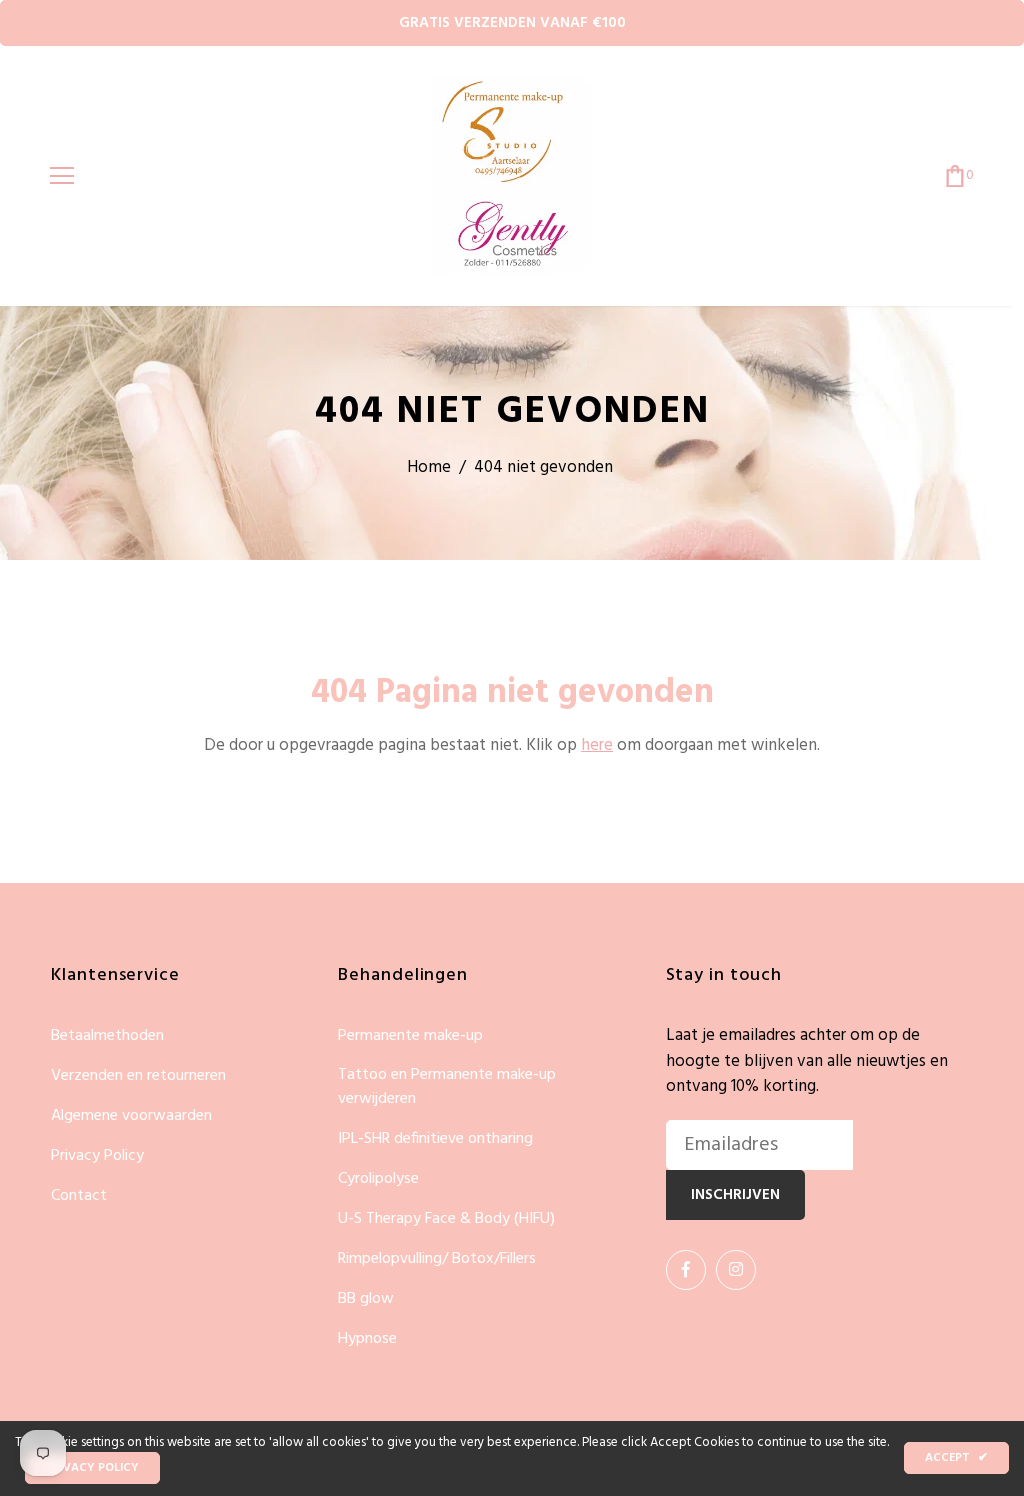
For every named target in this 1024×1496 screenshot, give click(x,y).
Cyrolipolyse (378, 1179)
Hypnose (367, 1339)
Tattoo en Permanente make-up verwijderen (447, 1087)
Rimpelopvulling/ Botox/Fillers (437, 1259)
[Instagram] (736, 1270)
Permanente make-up (410, 1036)
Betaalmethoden (107, 1036)
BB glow (366, 1299)
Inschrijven (735, 1195)
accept (956, 1458)
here (597, 745)
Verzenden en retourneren (138, 1076)
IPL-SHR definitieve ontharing (435, 1139)
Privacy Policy (97, 1156)
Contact (79, 1196)
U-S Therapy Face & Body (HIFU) (446, 1219)
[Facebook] (686, 1270)
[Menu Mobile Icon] (62, 176)
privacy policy (92, 1468)
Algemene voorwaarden (131, 1116)
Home (429, 467)
